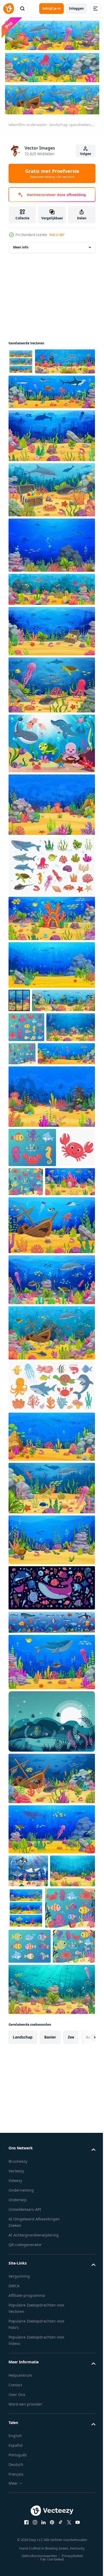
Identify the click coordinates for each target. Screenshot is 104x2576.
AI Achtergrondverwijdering (34, 2429)
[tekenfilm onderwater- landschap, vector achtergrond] (33, 1106)
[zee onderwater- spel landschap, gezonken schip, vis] (51, 1897)
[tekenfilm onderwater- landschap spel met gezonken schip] (51, 1343)
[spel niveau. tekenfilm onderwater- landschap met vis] (31, 2022)
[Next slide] (83, 2232)
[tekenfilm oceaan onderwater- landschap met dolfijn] (51, 1398)
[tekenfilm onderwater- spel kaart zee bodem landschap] (40, 1049)
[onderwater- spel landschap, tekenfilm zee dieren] (51, 710)
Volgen (86, 154)
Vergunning (19, 2471)
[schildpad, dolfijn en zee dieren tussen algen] (51, 1606)
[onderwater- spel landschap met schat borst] (51, 515)
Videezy (15, 2375)
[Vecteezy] (9, 9)
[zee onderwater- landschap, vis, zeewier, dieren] (51, 830)
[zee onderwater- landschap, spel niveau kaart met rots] (51, 461)
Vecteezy (16, 2365)
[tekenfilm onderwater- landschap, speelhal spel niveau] (51, 1175)
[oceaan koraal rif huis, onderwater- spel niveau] (51, 944)
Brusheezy (18, 2356)
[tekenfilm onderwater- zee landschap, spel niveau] (51, 1555)
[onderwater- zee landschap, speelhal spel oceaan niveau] (51, 990)
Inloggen (76, 8)
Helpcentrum (20, 2570)
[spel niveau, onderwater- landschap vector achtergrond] (51, 1658)
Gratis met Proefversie (52, 173)
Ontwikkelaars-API (25, 2404)
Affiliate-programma (27, 2490)
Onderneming (21, 2385)
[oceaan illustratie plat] (51, 1706)
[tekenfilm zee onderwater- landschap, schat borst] (51, 656)
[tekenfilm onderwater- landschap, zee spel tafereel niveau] (51, 1780)
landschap (23, 2232)
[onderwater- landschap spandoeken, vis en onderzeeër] (19, 1026)
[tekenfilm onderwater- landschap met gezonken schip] (51, 1451)
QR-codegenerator (25, 2439)
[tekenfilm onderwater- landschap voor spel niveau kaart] (33, 1300)
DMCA (14, 2480)
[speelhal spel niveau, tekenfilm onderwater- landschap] (73, 2026)
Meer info (21, 246)
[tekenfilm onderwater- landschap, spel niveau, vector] (51, 570)
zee (71, 2232)
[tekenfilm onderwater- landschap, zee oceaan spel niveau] (37, 1133)
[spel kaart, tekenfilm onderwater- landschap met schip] (51, 615)
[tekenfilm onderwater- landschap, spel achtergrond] (51, 417)
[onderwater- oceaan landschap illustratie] (51, 1840)
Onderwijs (18, 2394)
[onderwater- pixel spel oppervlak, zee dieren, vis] (51, 1740)
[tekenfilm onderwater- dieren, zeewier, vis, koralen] (51, 891)
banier (50, 2232)
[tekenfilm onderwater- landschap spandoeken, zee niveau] (21, 361)
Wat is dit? (57, 235)
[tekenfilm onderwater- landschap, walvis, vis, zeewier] (51, 1947)
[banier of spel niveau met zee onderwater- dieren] (39, 387)
